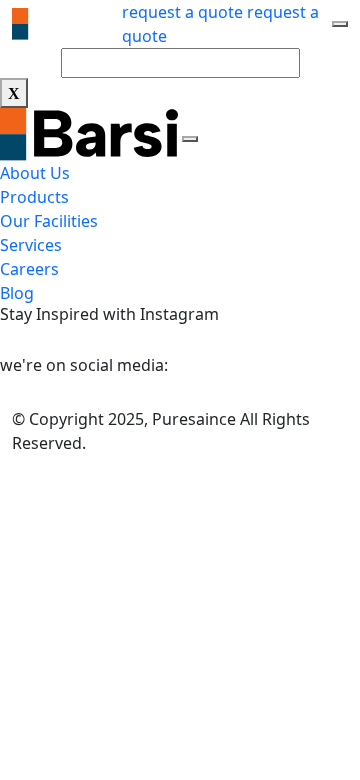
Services (31, 245)
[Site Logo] (91, 133)
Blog (17, 293)
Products (34, 197)
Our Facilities (49, 221)
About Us (35, 173)
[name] (340, 24)
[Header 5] (67, 24)
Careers (29, 269)
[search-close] (14, 93)
